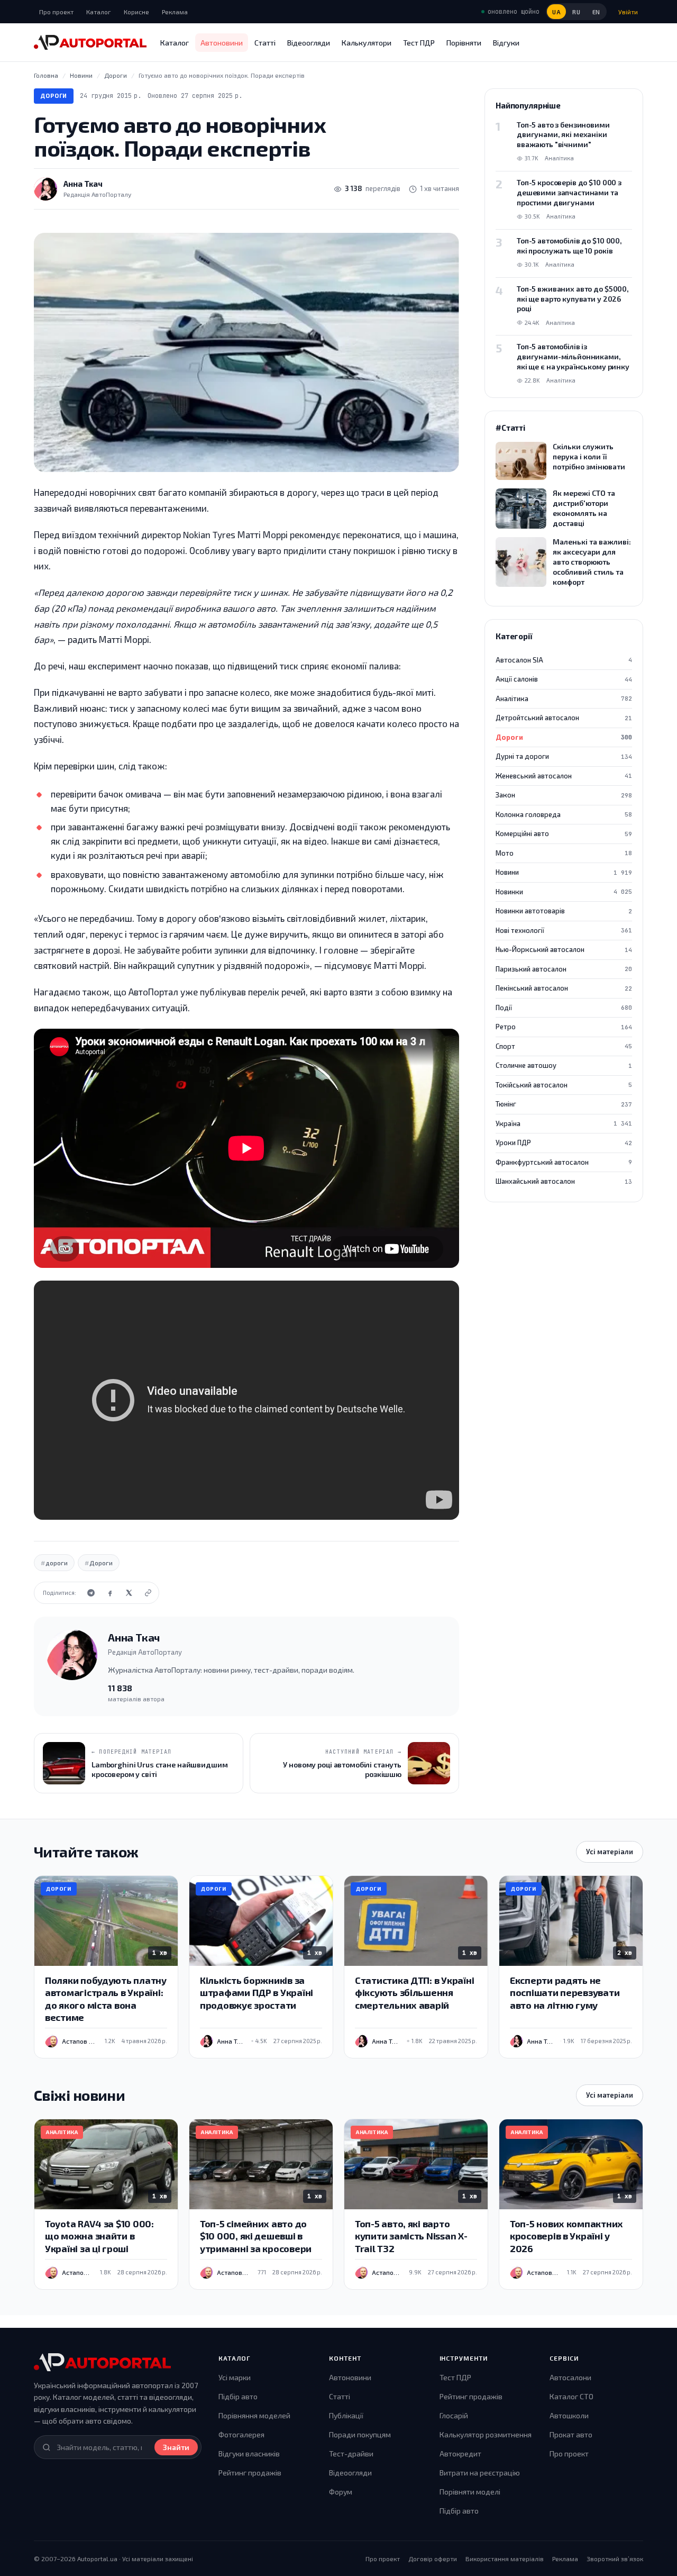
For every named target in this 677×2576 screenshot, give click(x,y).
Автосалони (570, 2377)
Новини (564, 872)
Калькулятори (367, 43)
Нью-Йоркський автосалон (564, 949)
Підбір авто (238, 2396)
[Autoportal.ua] (90, 42)
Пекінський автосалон (564, 988)
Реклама (175, 12)
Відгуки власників (249, 2453)
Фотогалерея (241, 2434)
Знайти (176, 2447)
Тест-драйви (351, 2453)
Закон (564, 795)
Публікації (346, 2415)
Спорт (564, 1046)
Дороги (54, 96)
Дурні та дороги (564, 756)
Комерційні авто (564, 833)
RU (576, 12)
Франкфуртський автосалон (564, 1162)
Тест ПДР (419, 43)
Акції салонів (564, 679)
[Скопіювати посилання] (148, 1593)
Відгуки (506, 43)
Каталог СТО (571, 2396)
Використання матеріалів (505, 2559)
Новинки (564, 892)
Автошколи (569, 2415)
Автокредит (460, 2453)
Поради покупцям (360, 2434)
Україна (564, 1123)
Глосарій (454, 2415)
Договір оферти (433, 2559)
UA (556, 12)
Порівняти (464, 43)
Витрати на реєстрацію (480, 2473)
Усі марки (235, 2377)
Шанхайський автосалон (564, 1181)
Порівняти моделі (470, 2492)
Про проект (56, 12)
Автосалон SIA (564, 660)
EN (596, 12)
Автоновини (222, 43)
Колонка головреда (564, 814)
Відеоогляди (309, 43)
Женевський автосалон (564, 776)
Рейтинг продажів (250, 2473)
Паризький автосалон (564, 969)
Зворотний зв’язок (615, 2559)
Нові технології (564, 930)
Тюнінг (564, 1104)
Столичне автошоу (564, 1065)
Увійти (628, 12)
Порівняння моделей (254, 2415)
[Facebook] (110, 1593)
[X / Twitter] (129, 1593)
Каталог (99, 12)
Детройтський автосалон (564, 718)
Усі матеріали (610, 1852)
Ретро (564, 1027)
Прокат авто (571, 2434)
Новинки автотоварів (564, 911)
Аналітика (564, 699)
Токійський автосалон (564, 1085)
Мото (564, 853)
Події (564, 1008)
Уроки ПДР (564, 1142)
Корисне (136, 12)
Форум (341, 2492)
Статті (265, 43)
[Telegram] (91, 1593)
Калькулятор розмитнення (486, 2434)
